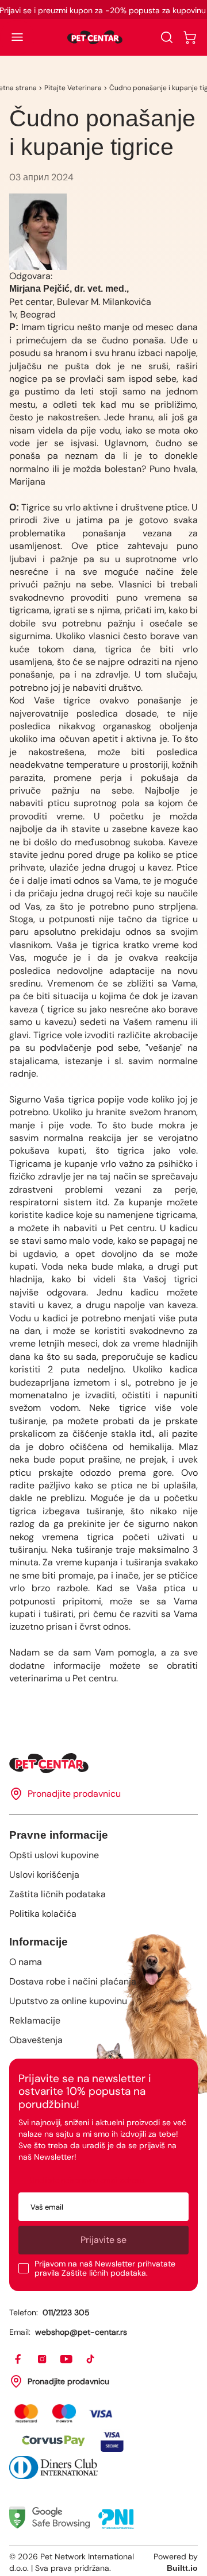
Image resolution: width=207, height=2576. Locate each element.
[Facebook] (18, 2360)
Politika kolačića (43, 1914)
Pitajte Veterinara (73, 88)
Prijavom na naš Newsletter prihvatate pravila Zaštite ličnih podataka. (105, 2268)
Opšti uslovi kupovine (54, 1855)
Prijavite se (103, 2240)
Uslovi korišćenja (44, 1875)
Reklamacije (35, 2020)
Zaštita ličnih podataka (57, 1894)
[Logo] (95, 37)
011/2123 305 (66, 2312)
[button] (17, 37)
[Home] (103, 1763)
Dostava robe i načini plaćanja (73, 1981)
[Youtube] (67, 2360)
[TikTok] (91, 2360)
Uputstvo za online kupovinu (68, 2001)
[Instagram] (43, 2360)
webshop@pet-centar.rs (81, 2332)
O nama (26, 1962)
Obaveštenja (36, 2040)
